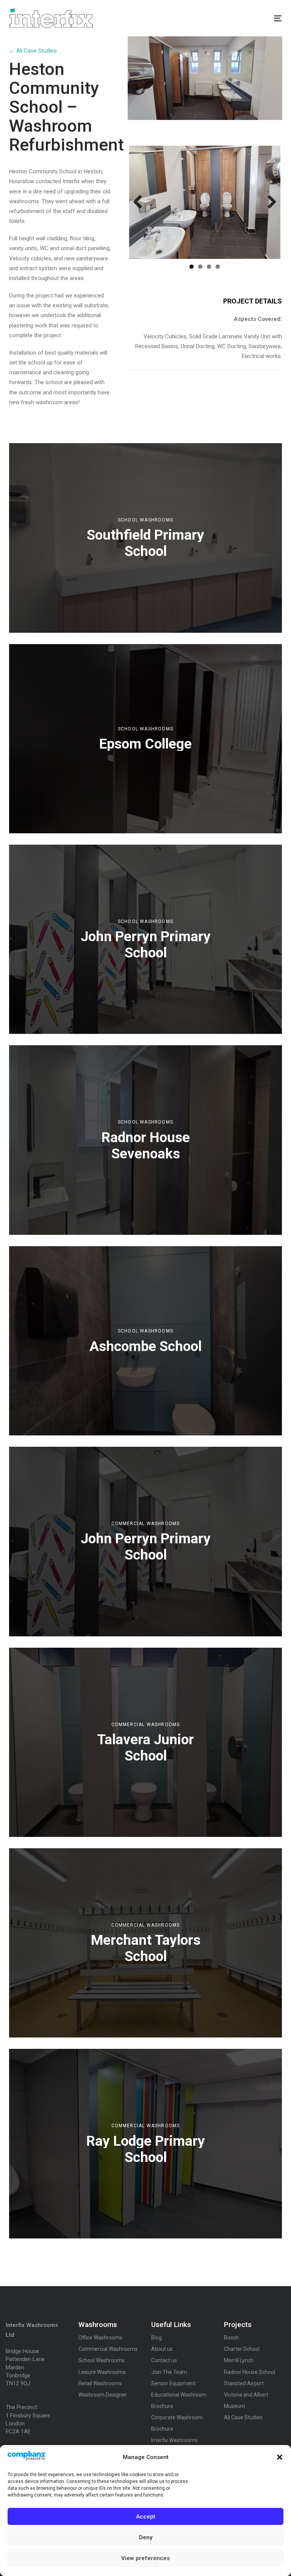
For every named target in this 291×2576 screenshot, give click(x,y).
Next (269, 202)
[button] (280, 2457)
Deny (146, 2537)
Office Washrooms (100, 2338)
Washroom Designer (103, 2395)
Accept (146, 2517)
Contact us (164, 2360)
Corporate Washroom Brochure (177, 2423)
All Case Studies (243, 2417)
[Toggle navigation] (236, 18)
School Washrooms (145, 520)
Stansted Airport (244, 2383)
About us (162, 2349)
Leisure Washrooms (102, 2372)
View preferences (145, 2558)
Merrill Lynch (239, 2360)
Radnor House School (250, 2372)
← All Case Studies (33, 51)
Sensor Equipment (173, 2383)
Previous (141, 202)
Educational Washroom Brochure (179, 2400)
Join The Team (169, 2372)
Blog (156, 2338)
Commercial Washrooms (146, 1524)
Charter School (242, 2349)
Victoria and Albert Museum (246, 2400)
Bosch (231, 2338)
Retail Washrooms (100, 2383)
